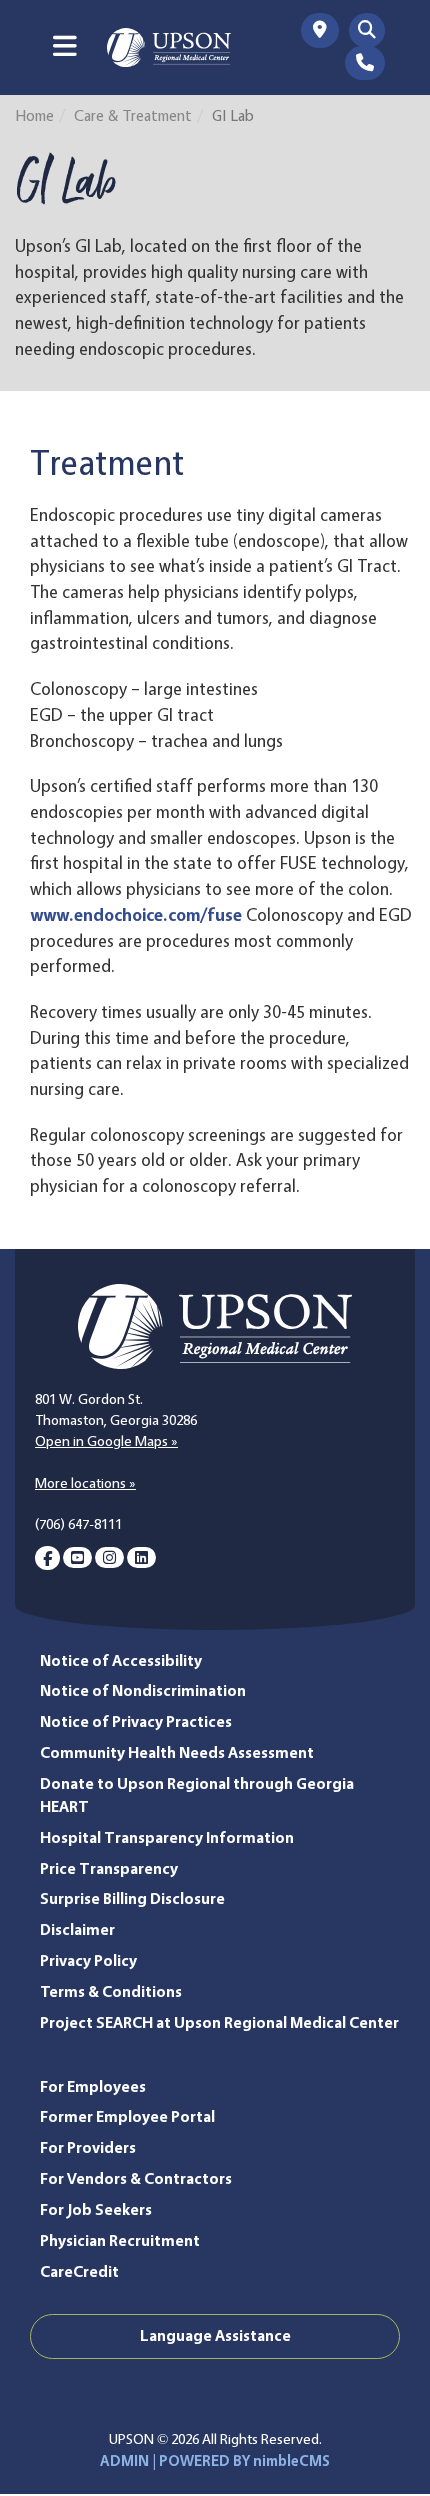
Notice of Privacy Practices (136, 1721)
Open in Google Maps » (106, 1441)
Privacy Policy (88, 1960)
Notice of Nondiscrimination (143, 1690)
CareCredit (79, 2271)
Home (34, 115)
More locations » (85, 1483)
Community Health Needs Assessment (177, 1752)
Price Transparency (109, 1868)
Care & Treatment (133, 115)
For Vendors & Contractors (136, 2178)
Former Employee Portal (127, 2116)
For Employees (93, 2086)
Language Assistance (215, 2335)
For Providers (88, 2147)
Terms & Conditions (111, 1991)
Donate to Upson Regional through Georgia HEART (197, 1795)
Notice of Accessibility (121, 1660)
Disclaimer (77, 1929)
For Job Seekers (96, 2209)
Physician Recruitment (120, 2240)
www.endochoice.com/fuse (136, 914)
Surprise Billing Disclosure (132, 1898)
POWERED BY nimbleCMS (244, 2461)
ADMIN (124, 2461)
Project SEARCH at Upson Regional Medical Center (219, 2022)
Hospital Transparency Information (167, 1837)
